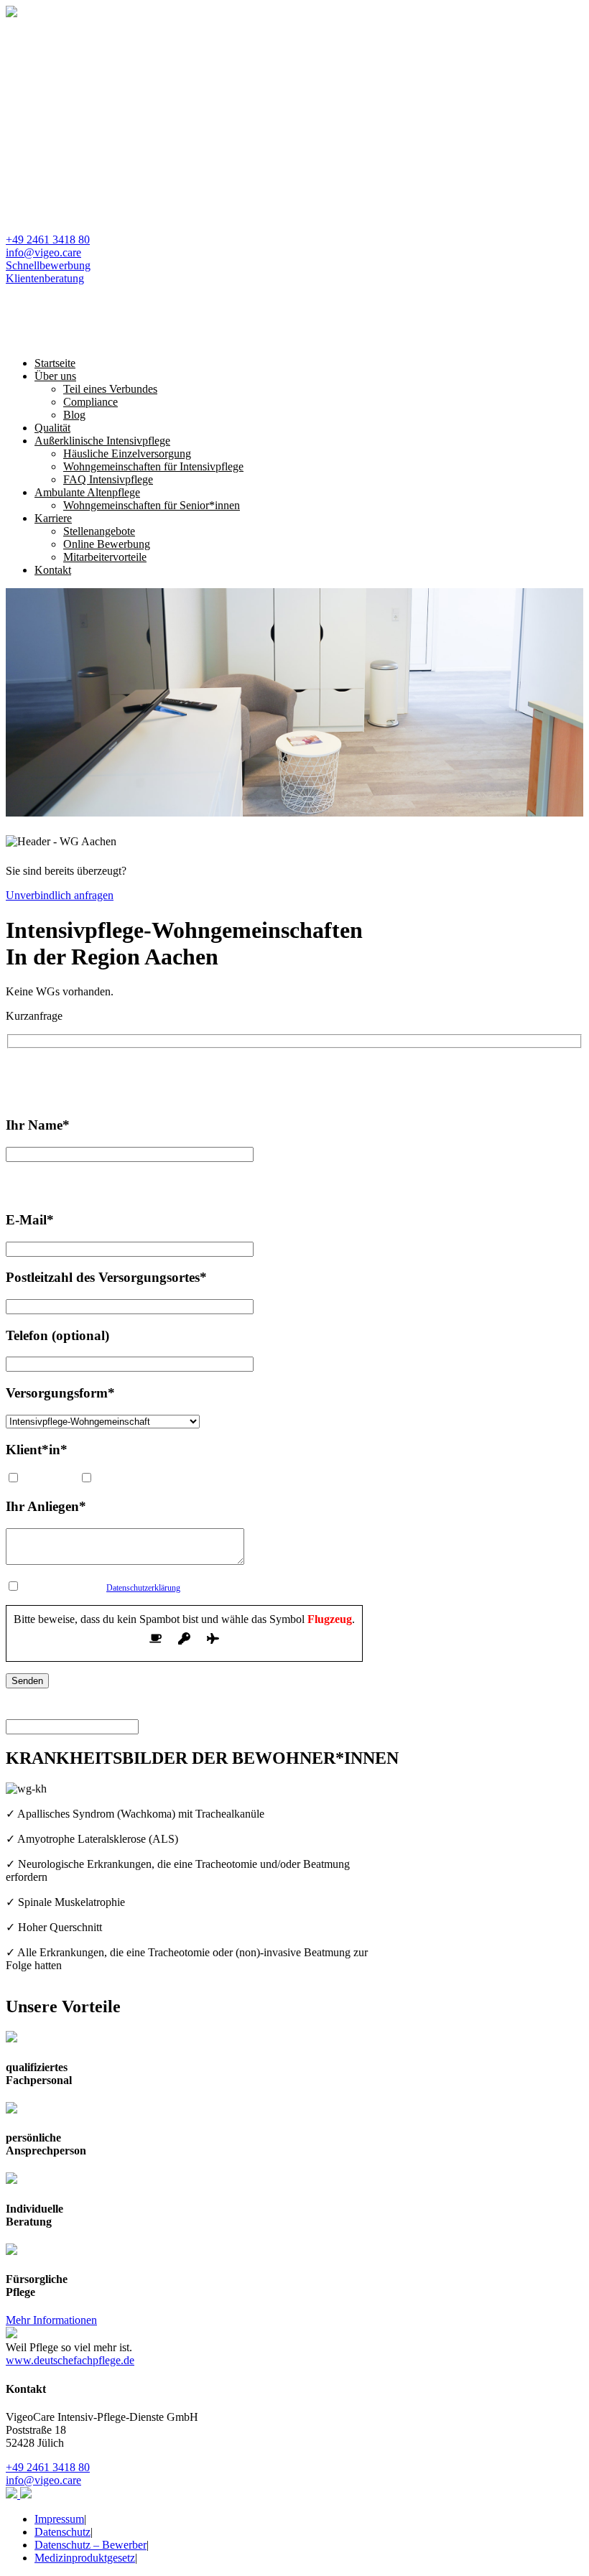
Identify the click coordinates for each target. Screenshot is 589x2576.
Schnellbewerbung (48, 265)
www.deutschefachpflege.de (70, 2360)
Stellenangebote (99, 531)
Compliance (91, 402)
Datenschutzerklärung (143, 1588)
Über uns (55, 376)
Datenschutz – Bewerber (91, 2545)
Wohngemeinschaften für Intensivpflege (153, 466)
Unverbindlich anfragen (60, 895)
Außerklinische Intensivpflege (102, 441)
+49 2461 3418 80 (48, 240)
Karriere (53, 518)
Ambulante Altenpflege (87, 492)
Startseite (55, 363)
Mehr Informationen (51, 2320)
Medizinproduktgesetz (85, 2558)
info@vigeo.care (43, 252)
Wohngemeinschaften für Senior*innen (152, 505)
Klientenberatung (45, 278)
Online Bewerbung (107, 544)
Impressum (59, 2519)
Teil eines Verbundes (110, 389)
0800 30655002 (242, 1073)
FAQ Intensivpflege (108, 479)
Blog (74, 415)
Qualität (52, 428)
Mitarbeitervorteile (105, 557)
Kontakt (53, 570)
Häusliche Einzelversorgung (127, 454)
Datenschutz (62, 2532)
